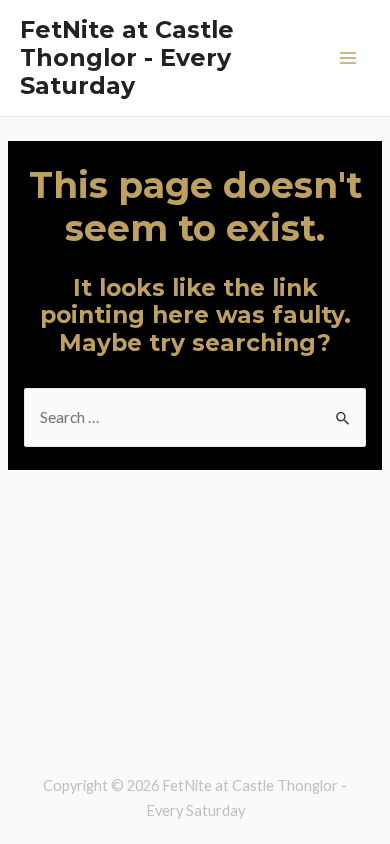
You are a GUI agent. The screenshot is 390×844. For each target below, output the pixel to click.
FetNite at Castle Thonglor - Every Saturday (127, 58)
